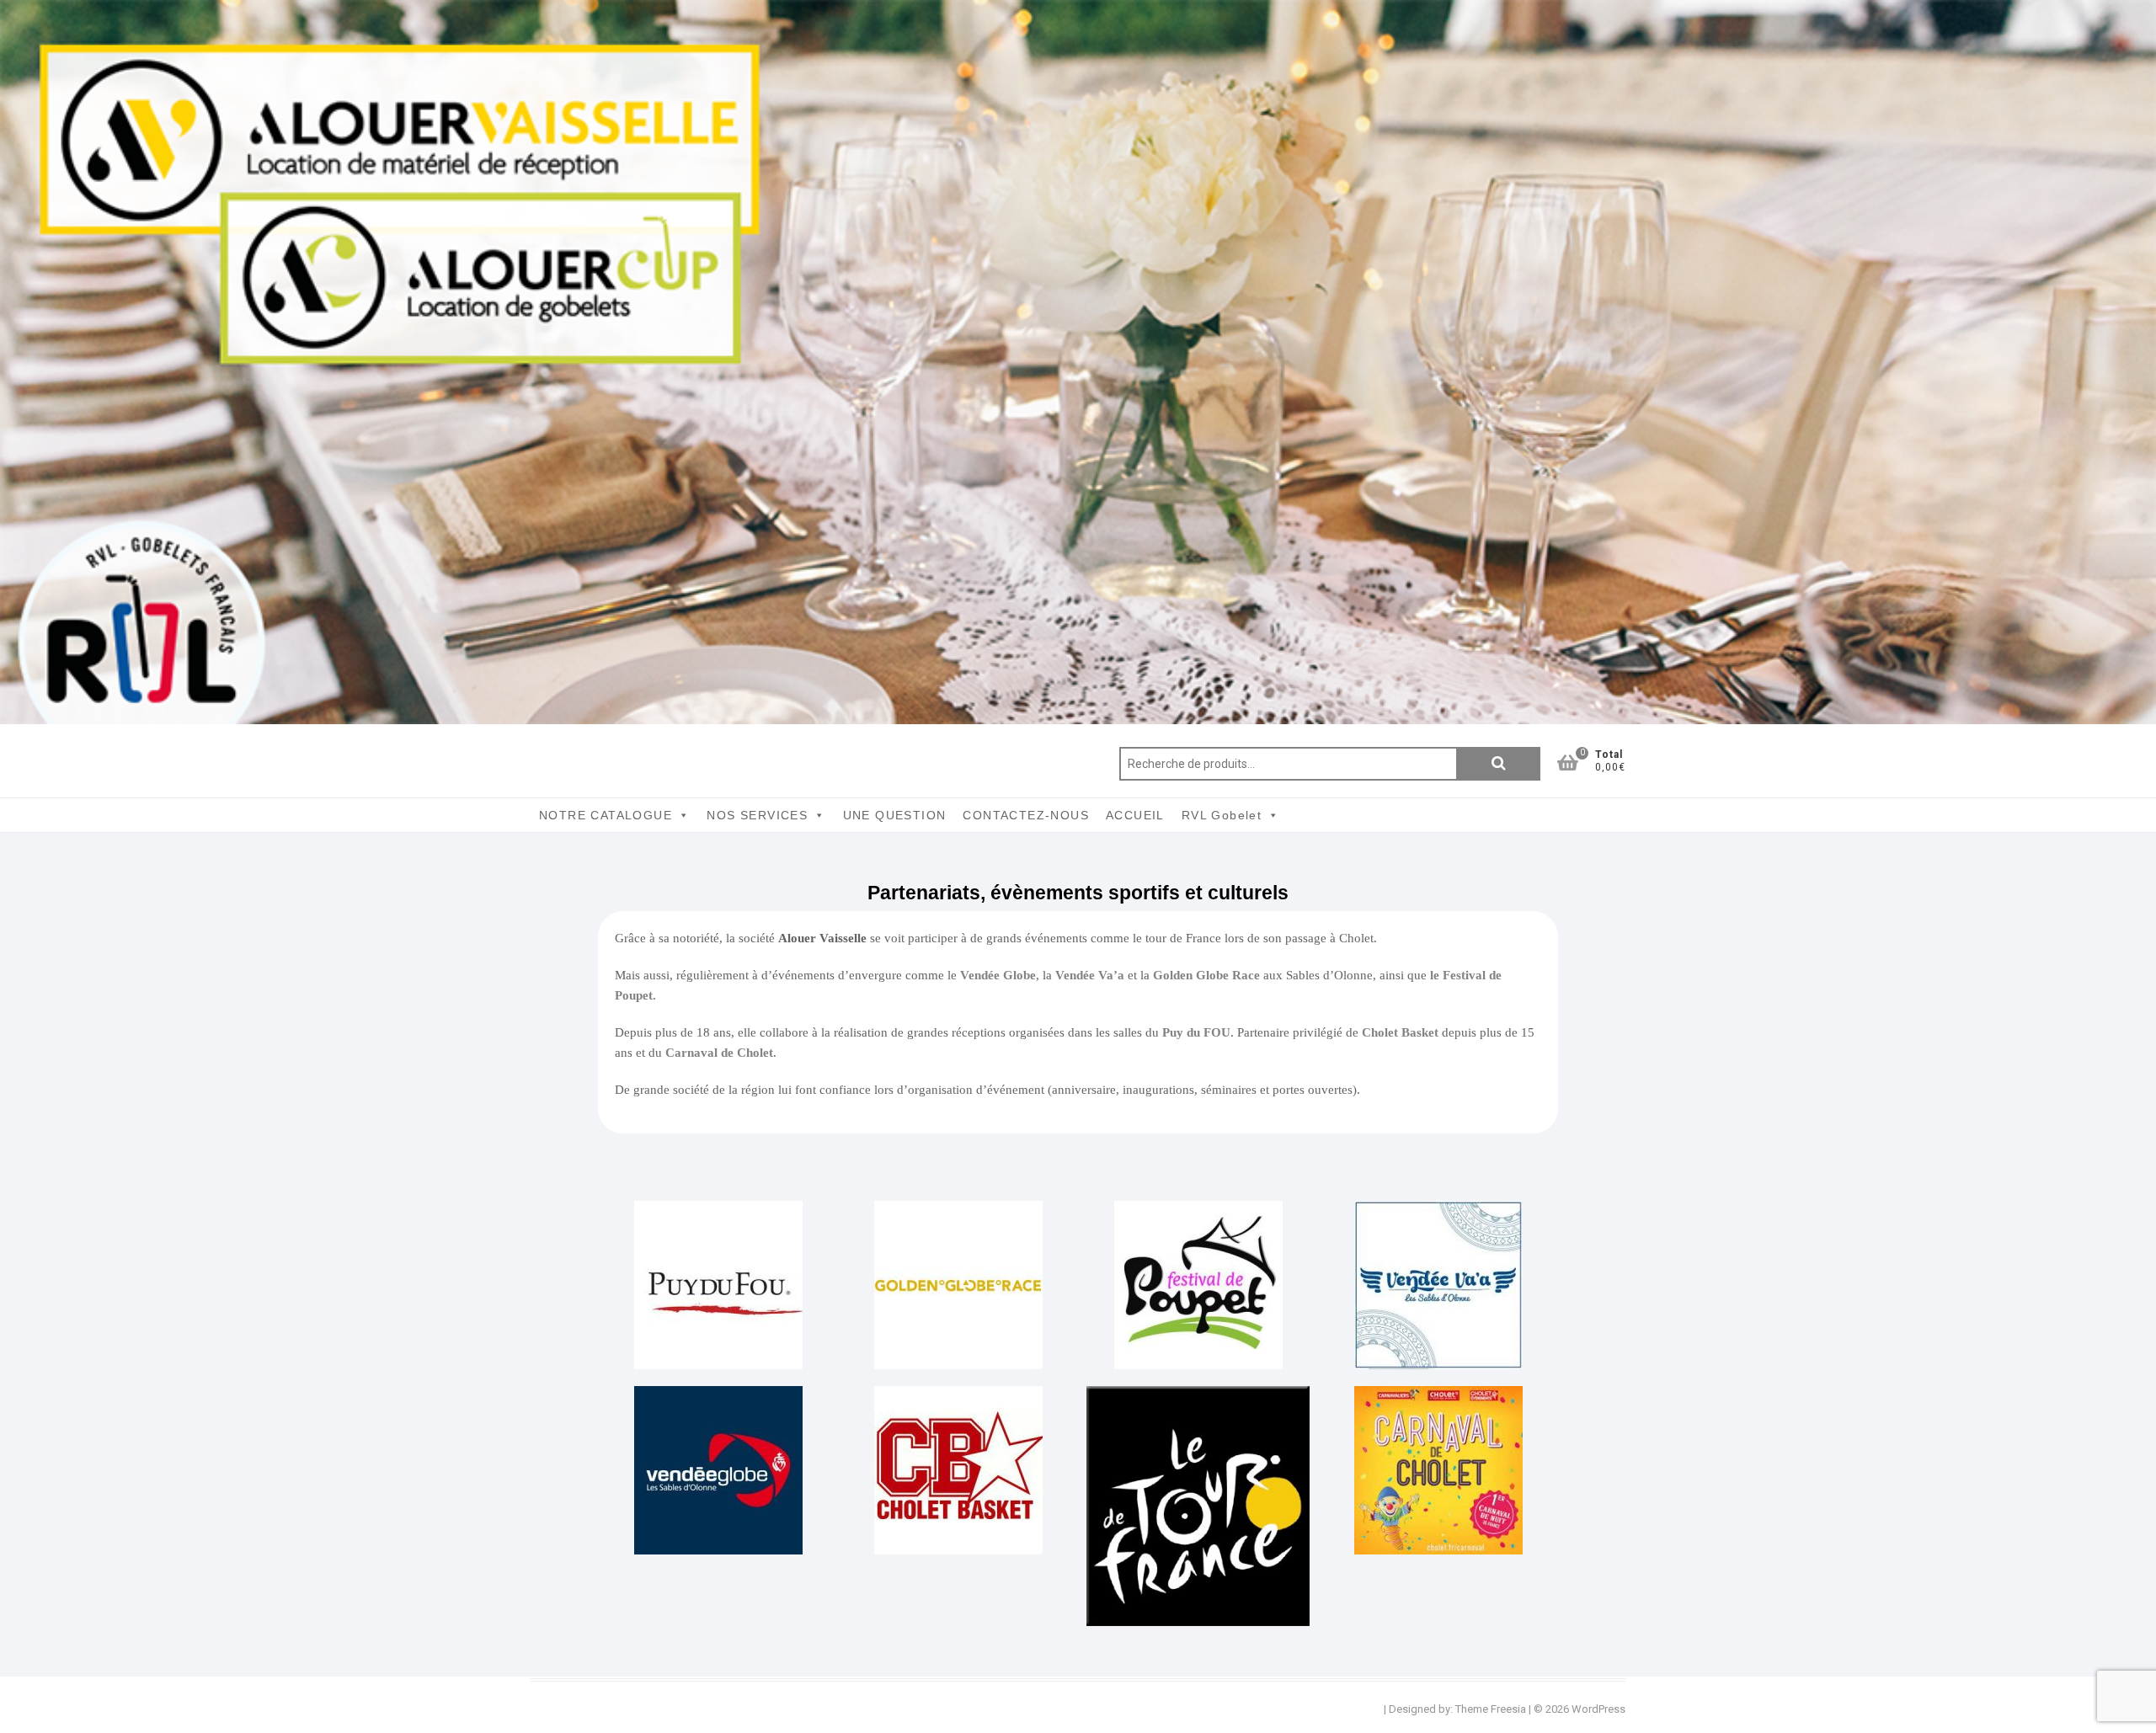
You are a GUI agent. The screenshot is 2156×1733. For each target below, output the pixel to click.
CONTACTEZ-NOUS (1026, 815)
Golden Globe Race (1206, 975)
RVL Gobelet (1222, 815)
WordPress (1598, 1709)
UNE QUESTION (895, 815)
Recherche (1498, 764)
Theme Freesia (1491, 1709)
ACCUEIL (1135, 815)
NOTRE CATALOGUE (606, 815)
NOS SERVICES (757, 815)
